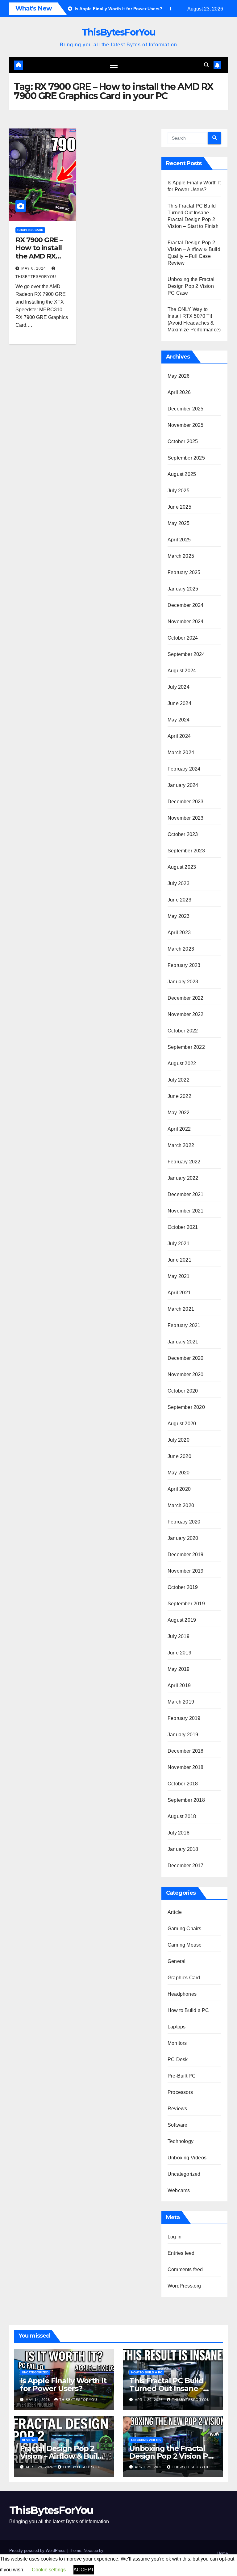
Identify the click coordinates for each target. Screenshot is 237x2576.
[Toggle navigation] (114, 65)
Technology (181, 2141)
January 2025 (183, 589)
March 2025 (181, 556)
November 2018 (186, 1767)
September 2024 (186, 654)
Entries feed (181, 2253)
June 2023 (179, 900)
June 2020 (179, 1456)
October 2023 (183, 834)
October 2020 (183, 1391)
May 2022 (179, 1113)
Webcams (179, 2190)
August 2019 (182, 1620)
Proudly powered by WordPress (38, 2551)
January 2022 (183, 1178)
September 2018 (186, 1800)
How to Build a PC (188, 2010)
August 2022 (182, 1063)
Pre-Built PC (182, 2076)
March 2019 (181, 1702)
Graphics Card (30, 230)
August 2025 (182, 474)
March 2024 (181, 752)
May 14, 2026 (38, 2400)
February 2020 (184, 1522)
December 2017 (186, 1866)
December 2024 (186, 605)
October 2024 (183, 638)
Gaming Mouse (185, 1945)
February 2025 (184, 572)
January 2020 (183, 1538)
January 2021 (183, 1342)
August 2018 (182, 1816)
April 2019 (179, 1685)
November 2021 (186, 1211)
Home (222, 2553)
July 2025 (179, 491)
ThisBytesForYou (119, 32)
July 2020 (179, 1440)
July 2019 (179, 1636)
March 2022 (181, 1145)
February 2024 (184, 769)
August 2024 (182, 671)
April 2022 (179, 1129)
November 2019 (186, 1571)
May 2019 (179, 1669)
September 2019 (186, 1604)
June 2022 (179, 1096)
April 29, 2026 (149, 2400)
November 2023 (186, 818)
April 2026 (179, 392)
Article (175, 1912)
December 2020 (186, 1358)
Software (178, 2125)
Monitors (177, 2043)
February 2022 (184, 1162)
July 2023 (179, 883)
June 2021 (179, 1260)
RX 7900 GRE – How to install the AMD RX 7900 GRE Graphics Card (39, 256)
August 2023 (182, 867)
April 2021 (179, 1293)
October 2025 (183, 441)
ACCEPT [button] (84, 2570)
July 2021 (179, 1244)
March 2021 (181, 1309)
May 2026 (179, 376)
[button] (206, 65)
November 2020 (186, 1374)
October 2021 (183, 1227)
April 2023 (179, 933)
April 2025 (179, 540)
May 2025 (179, 523)
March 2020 (181, 1505)
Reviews (177, 2109)
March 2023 (181, 949)
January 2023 (183, 982)
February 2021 (184, 1325)
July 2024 (179, 687)
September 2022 (186, 1047)
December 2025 (186, 409)
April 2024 (179, 736)
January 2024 (183, 785)
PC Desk (178, 2059)
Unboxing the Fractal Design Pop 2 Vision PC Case (191, 286)
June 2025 (179, 507)
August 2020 (182, 1424)
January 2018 (183, 1849)
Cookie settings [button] (49, 2570)
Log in (175, 2237)
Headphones (182, 1994)
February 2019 (184, 1718)
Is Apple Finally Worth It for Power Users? (63, 2385)
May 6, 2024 (34, 268)
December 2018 (186, 1751)
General (177, 1961)
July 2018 (179, 1833)
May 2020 (179, 1473)
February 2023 (184, 965)
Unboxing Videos (187, 2158)
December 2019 (186, 1555)
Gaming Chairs (185, 1929)
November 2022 (186, 1014)
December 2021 (186, 1194)
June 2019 (179, 1653)
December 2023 (186, 802)
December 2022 (186, 998)
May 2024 (179, 720)
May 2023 (179, 916)
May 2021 (179, 1276)
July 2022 (179, 1080)
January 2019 (183, 1735)
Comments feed (185, 2269)
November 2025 (186, 425)
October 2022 (183, 1031)
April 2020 (179, 1489)
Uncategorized (184, 2174)
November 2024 (186, 622)
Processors (180, 2092)
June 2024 (179, 703)
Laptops (177, 2027)
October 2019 (183, 1587)
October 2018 (183, 1784)
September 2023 (186, 851)
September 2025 (186, 458)
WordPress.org (184, 2286)
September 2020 (186, 1407)
